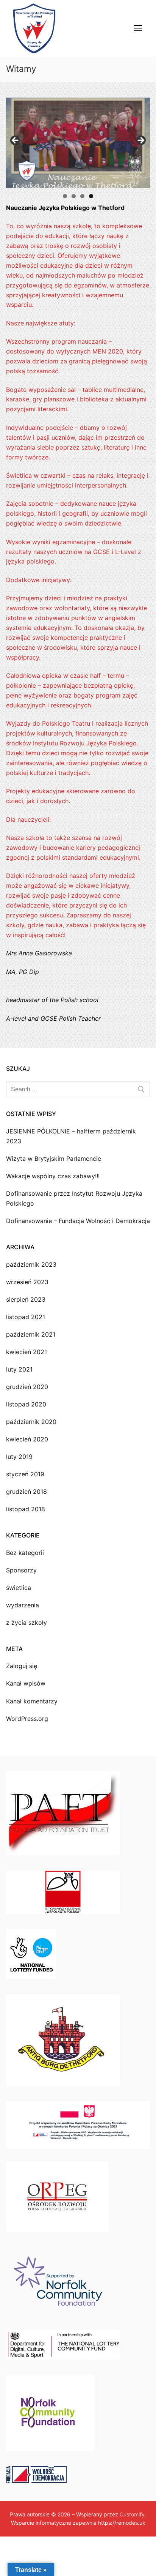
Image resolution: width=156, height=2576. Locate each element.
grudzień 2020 (27, 1387)
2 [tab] (74, 196)
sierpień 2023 (26, 1299)
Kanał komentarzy (32, 1701)
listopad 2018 (26, 1509)
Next (140, 141)
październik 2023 (31, 1264)
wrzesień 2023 (27, 1282)
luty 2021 (19, 1369)
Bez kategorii (25, 1553)
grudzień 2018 (27, 1492)
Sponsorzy (21, 1570)
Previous (16, 141)
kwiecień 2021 (27, 1352)
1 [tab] (65, 196)
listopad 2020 (26, 1404)
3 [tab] (82, 196)
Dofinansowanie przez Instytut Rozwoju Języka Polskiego (74, 1198)
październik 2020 (31, 1422)
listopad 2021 (26, 1317)
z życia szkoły (27, 1623)
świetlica (19, 1588)
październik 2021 (31, 1334)
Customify (132, 2514)
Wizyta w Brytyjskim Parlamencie (54, 1159)
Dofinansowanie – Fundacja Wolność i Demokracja (78, 1221)
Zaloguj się (22, 1666)
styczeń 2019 (25, 1474)
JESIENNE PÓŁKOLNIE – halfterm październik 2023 (71, 1136)
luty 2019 (19, 1457)
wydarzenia (23, 1605)
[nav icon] (138, 28)
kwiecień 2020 (27, 1439)
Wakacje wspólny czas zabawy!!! (54, 1176)
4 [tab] (91, 196)
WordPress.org (27, 1719)
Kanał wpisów (26, 1683)
